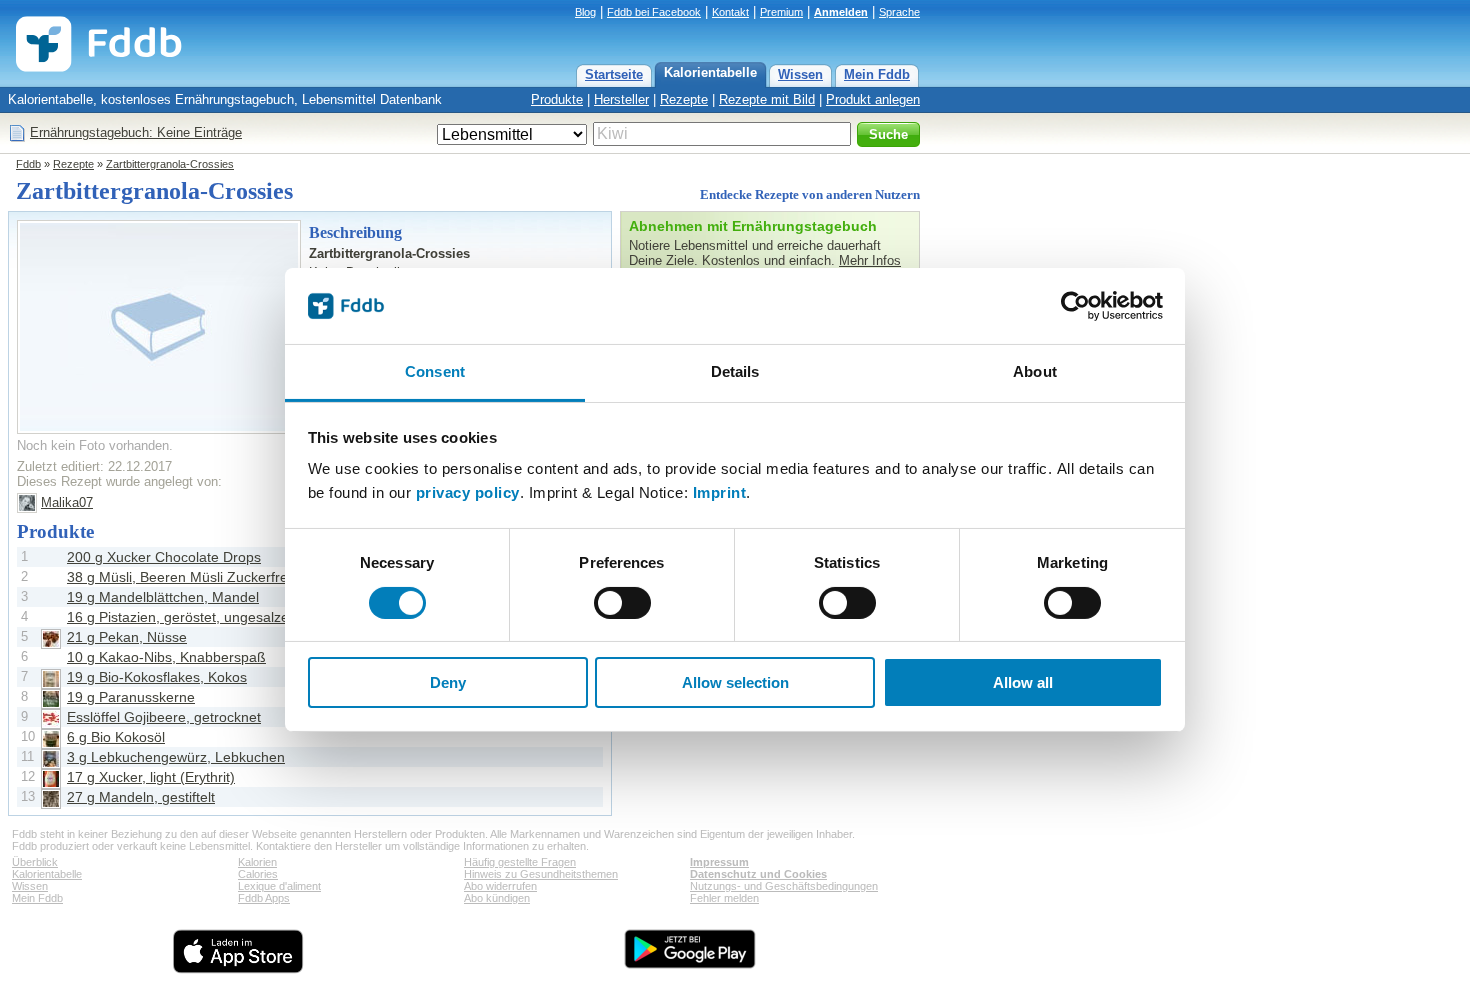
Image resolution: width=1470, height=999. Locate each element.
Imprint (720, 492)
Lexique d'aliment (279, 886)
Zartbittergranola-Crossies (170, 164)
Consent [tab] (435, 371)
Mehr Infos (870, 260)
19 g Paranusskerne (131, 697)
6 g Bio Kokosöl (116, 737)
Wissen (800, 74)
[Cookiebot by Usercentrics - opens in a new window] (1075, 306)
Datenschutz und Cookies (758, 874)
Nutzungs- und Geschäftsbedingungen (784, 886)
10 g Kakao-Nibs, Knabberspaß (166, 657)
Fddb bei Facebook (654, 12)
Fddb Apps (264, 898)
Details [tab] (735, 371)
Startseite (614, 74)
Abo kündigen (497, 898)
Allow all (1023, 682)
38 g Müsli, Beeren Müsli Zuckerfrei (179, 577)
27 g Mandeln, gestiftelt (141, 797)
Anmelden (841, 12)
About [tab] (1035, 371)
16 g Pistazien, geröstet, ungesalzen (182, 617)
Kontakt (730, 12)
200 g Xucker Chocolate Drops (164, 557)
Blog (585, 12)
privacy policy (468, 492)
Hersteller (621, 99)
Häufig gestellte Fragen (520, 862)
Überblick (35, 862)
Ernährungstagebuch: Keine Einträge (136, 132)
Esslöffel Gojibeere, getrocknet (164, 717)
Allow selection (735, 682)
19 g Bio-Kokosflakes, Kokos (157, 677)
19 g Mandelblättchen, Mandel (163, 597)
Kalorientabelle (710, 72)
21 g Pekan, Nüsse (127, 637)
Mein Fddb (877, 74)
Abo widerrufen (500, 886)
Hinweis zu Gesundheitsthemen (541, 874)
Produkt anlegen (873, 99)
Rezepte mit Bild (767, 99)
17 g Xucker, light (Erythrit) (151, 777)
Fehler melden (724, 898)
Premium (781, 12)
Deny (448, 682)
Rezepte (684, 99)
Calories (258, 874)
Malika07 (67, 502)
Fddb (28, 164)
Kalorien (257, 862)
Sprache (899, 12)
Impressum (719, 862)
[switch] (622, 603)
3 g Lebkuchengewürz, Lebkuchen (176, 757)
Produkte (557, 99)
